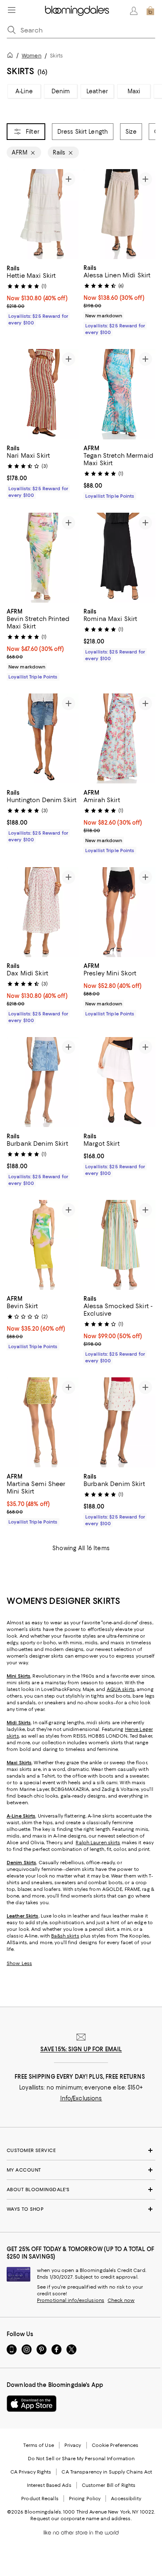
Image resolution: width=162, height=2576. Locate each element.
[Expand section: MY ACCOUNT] (81, 2170)
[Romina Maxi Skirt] (119, 558)
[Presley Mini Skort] (119, 912)
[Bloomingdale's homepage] (12, 56)
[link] (43, 294)
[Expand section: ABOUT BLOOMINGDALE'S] (81, 2189)
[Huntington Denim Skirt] (43, 739)
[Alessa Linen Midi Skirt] (119, 214)
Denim (61, 91)
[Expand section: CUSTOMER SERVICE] (81, 2150)
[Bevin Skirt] (43, 1245)
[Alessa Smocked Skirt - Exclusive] (119, 1245)
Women (32, 56)
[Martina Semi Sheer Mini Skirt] (43, 1423)
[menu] (12, 10)
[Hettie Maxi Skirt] (43, 214)
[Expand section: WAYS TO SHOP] (81, 2209)
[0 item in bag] (150, 11)
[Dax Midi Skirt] (43, 912)
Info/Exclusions (81, 2098)
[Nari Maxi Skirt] (43, 394)
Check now (121, 2300)
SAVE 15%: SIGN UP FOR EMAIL (81, 2049)
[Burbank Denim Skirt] (43, 1082)
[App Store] (32, 2404)
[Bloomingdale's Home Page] (77, 11)
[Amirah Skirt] (119, 739)
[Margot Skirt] (119, 1082)
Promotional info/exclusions (71, 2300)
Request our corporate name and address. (81, 2519)
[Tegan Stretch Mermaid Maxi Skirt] (119, 394)
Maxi (134, 91)
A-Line (24, 91)
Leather (97, 91)
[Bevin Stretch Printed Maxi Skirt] (43, 558)
